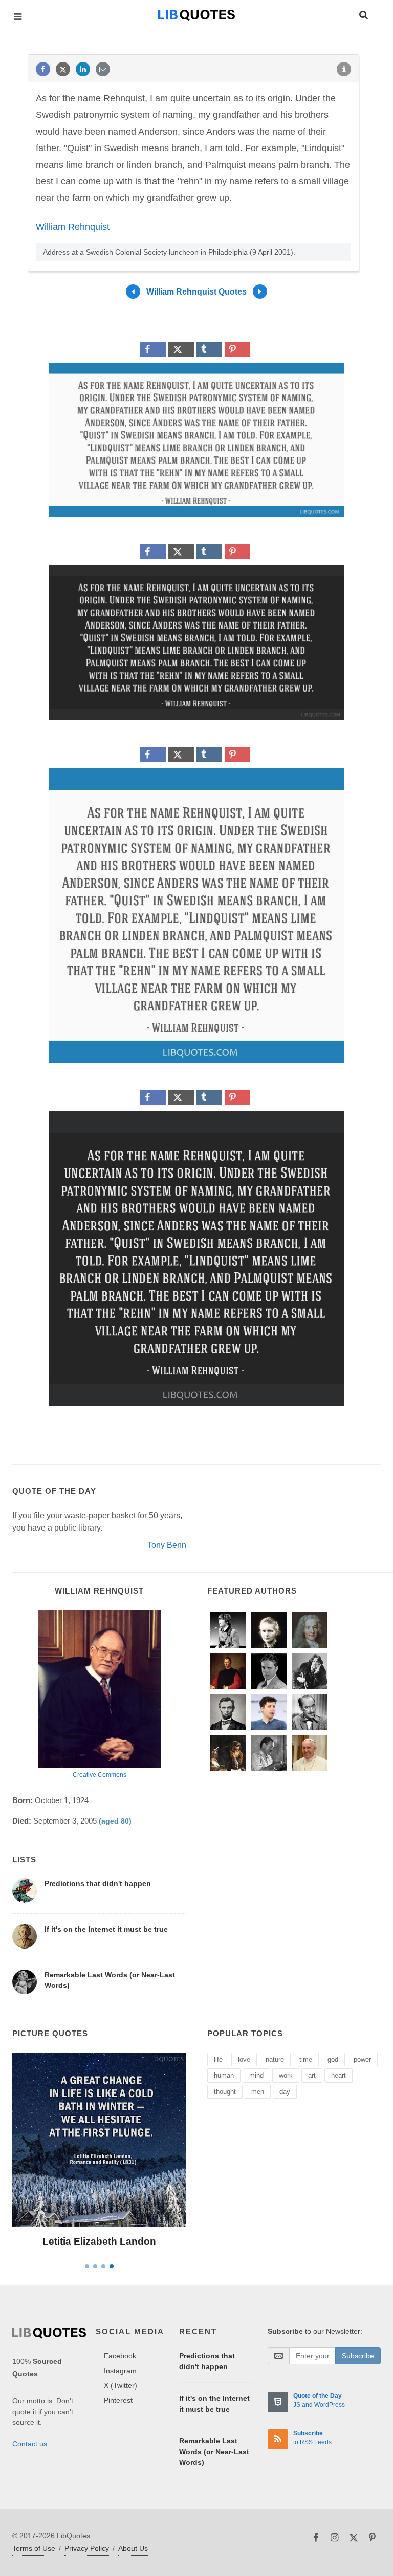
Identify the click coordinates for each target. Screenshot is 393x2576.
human (224, 2075)
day (285, 2092)
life (218, 2059)
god (333, 2059)
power (362, 2059)
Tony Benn (167, 1545)
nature (275, 2059)
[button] (363, 13)
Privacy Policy (87, 2548)
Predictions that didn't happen (98, 1883)
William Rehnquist (73, 227)
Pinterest (118, 2400)
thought (225, 2092)
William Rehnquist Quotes (196, 292)
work (286, 2075)
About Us (133, 2548)
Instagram (120, 2371)
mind (256, 2075)
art (312, 2075)
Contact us (30, 2444)
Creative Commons (100, 1775)
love (244, 2059)
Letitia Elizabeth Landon (99, 2241)
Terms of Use (34, 2548)
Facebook (120, 2356)
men (258, 2092)
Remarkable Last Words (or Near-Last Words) (214, 2452)
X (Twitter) (121, 2385)
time (306, 2059)
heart (339, 2075)
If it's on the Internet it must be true (106, 1929)
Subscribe (358, 2356)
